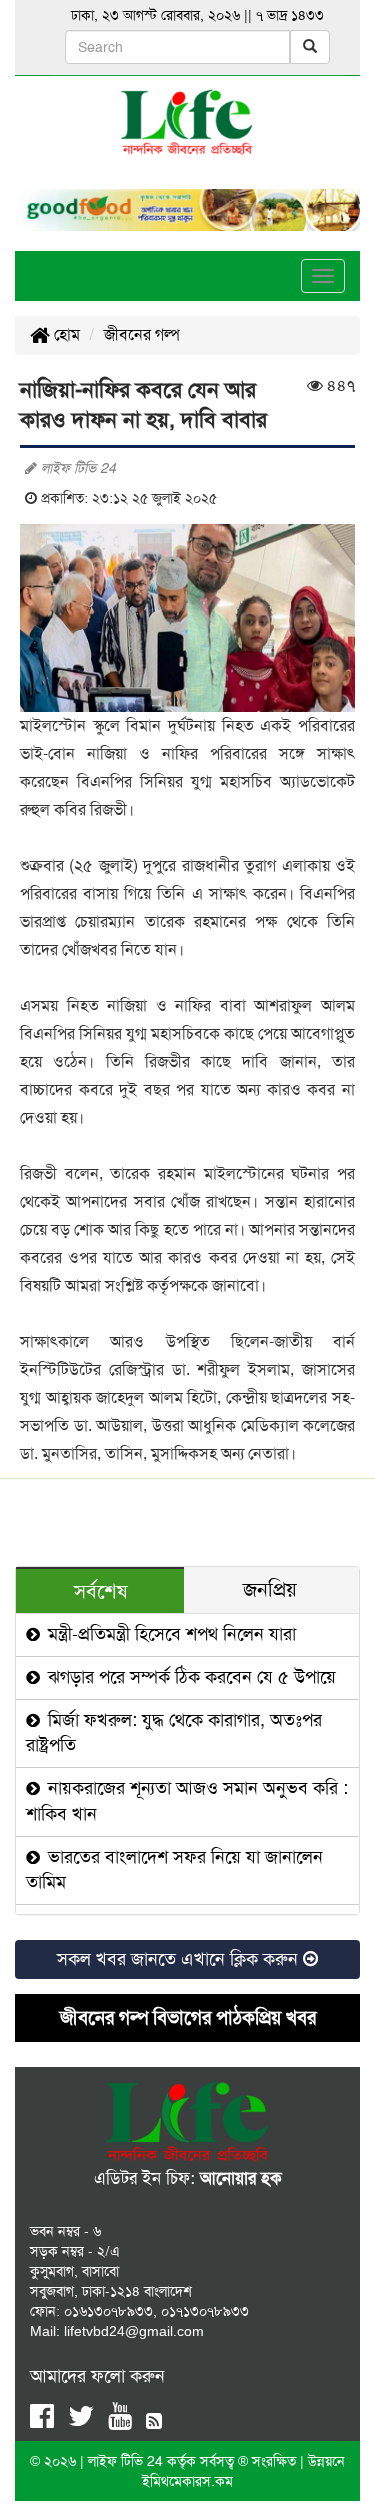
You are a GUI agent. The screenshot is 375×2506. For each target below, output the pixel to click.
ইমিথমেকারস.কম (187, 2481)
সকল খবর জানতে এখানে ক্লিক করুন (180, 1959)
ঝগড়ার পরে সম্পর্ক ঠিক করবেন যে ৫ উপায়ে (189, 1677)
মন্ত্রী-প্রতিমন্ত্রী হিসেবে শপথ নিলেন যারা (169, 1634)
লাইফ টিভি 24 (127, 2461)
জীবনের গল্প (142, 334)
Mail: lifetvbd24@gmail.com (117, 2331)
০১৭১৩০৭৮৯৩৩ (205, 2311)
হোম (65, 334)
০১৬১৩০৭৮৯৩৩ (108, 2311)
